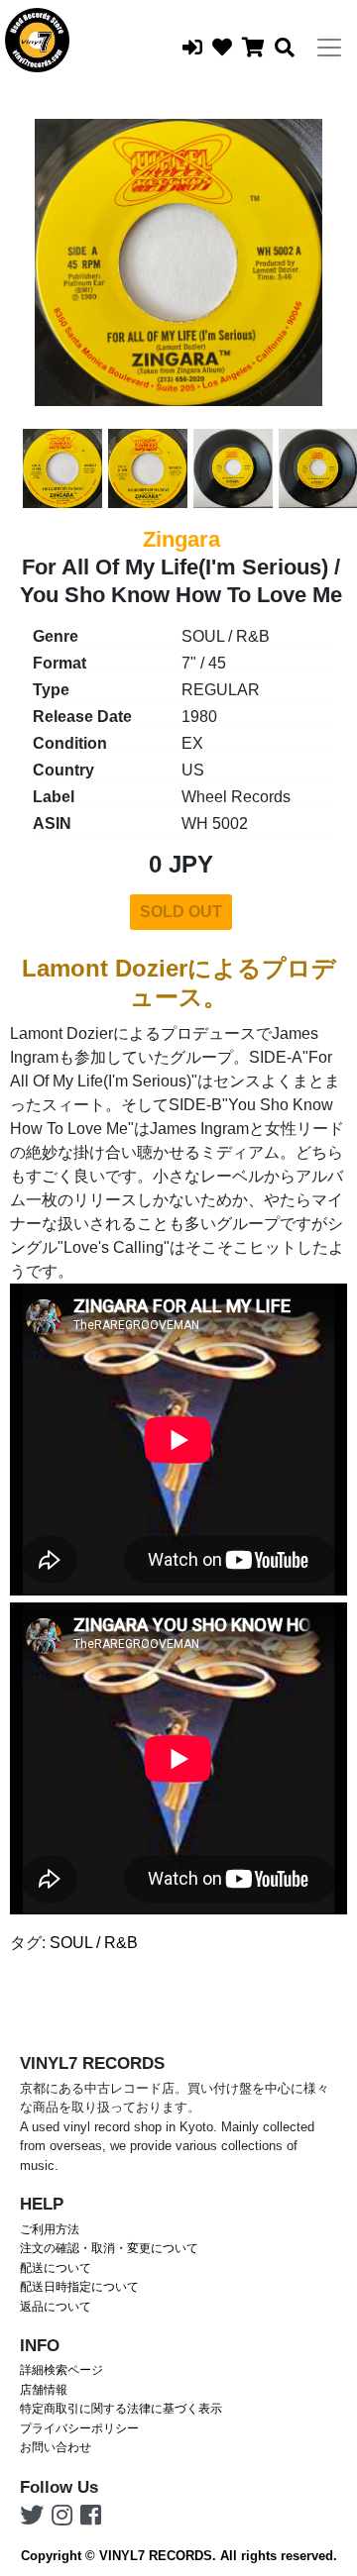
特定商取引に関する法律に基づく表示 (121, 2409)
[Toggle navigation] (329, 48)
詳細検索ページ (61, 2370)
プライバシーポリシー (79, 2428)
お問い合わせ (56, 2447)
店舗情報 (44, 2390)
